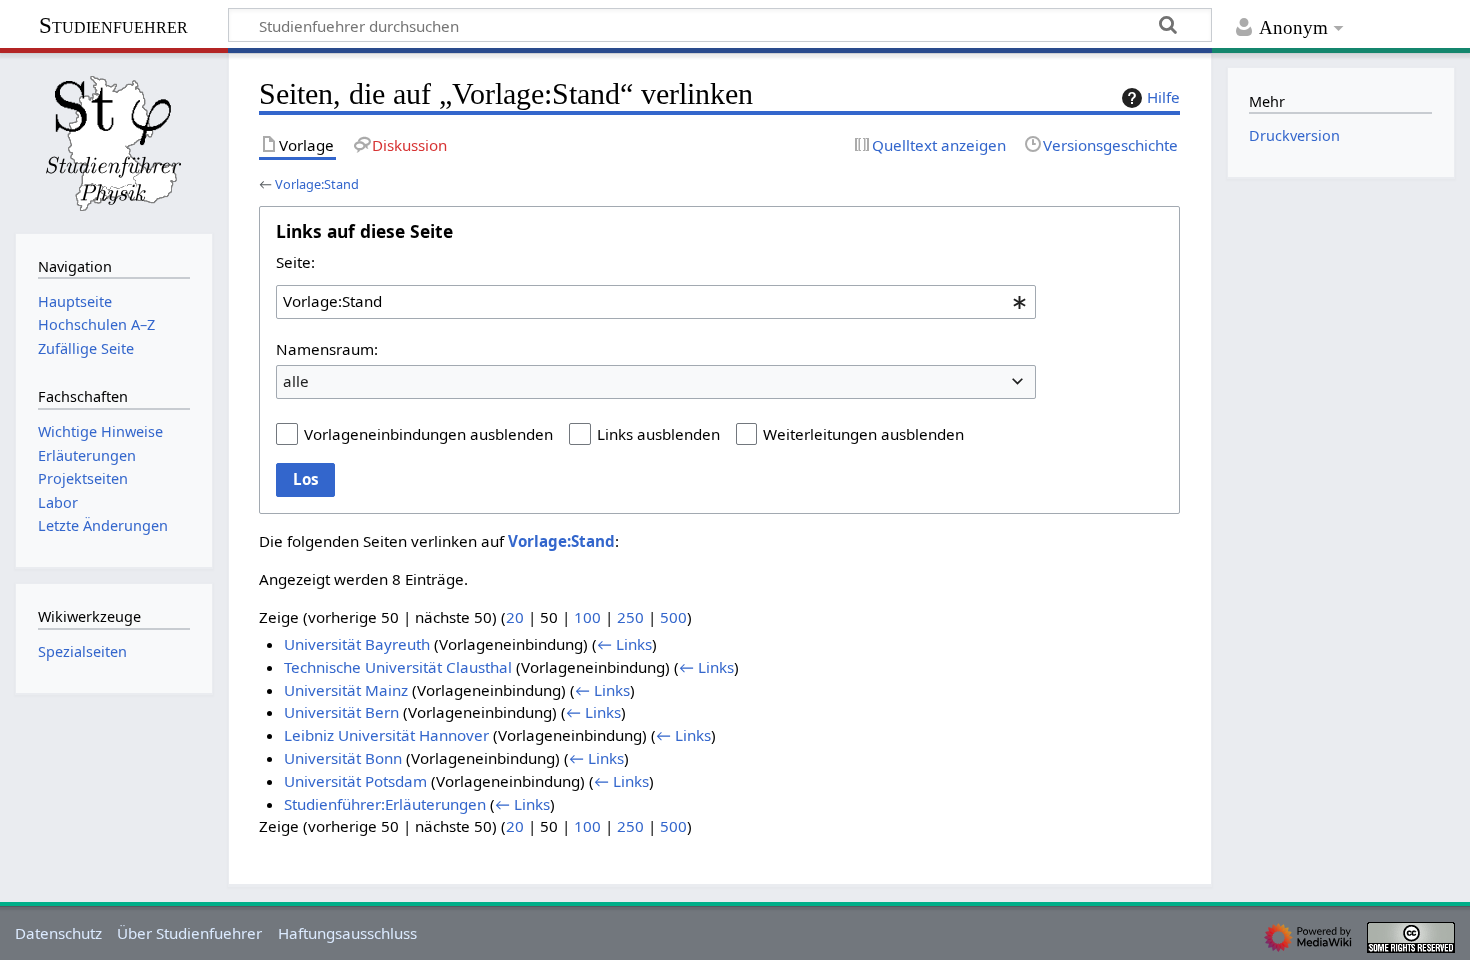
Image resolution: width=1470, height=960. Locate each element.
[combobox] (656, 302)
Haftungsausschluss (347, 933)
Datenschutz (58, 933)
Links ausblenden (658, 434)
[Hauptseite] (114, 141)
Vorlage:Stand (317, 184)
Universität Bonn (343, 758)
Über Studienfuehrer (189, 933)
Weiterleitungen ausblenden (863, 434)
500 (673, 617)
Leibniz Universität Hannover (386, 735)
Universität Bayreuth (357, 644)
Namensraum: (327, 349)
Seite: (295, 262)
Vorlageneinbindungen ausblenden (428, 434)
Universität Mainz (346, 690)
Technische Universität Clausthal (398, 667)
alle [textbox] (296, 381)
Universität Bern (341, 712)
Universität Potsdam (355, 781)
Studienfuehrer (113, 25)
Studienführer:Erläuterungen (385, 804)
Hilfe (1163, 97)
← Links (624, 644)
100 (587, 617)
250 (630, 617)
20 (515, 617)
